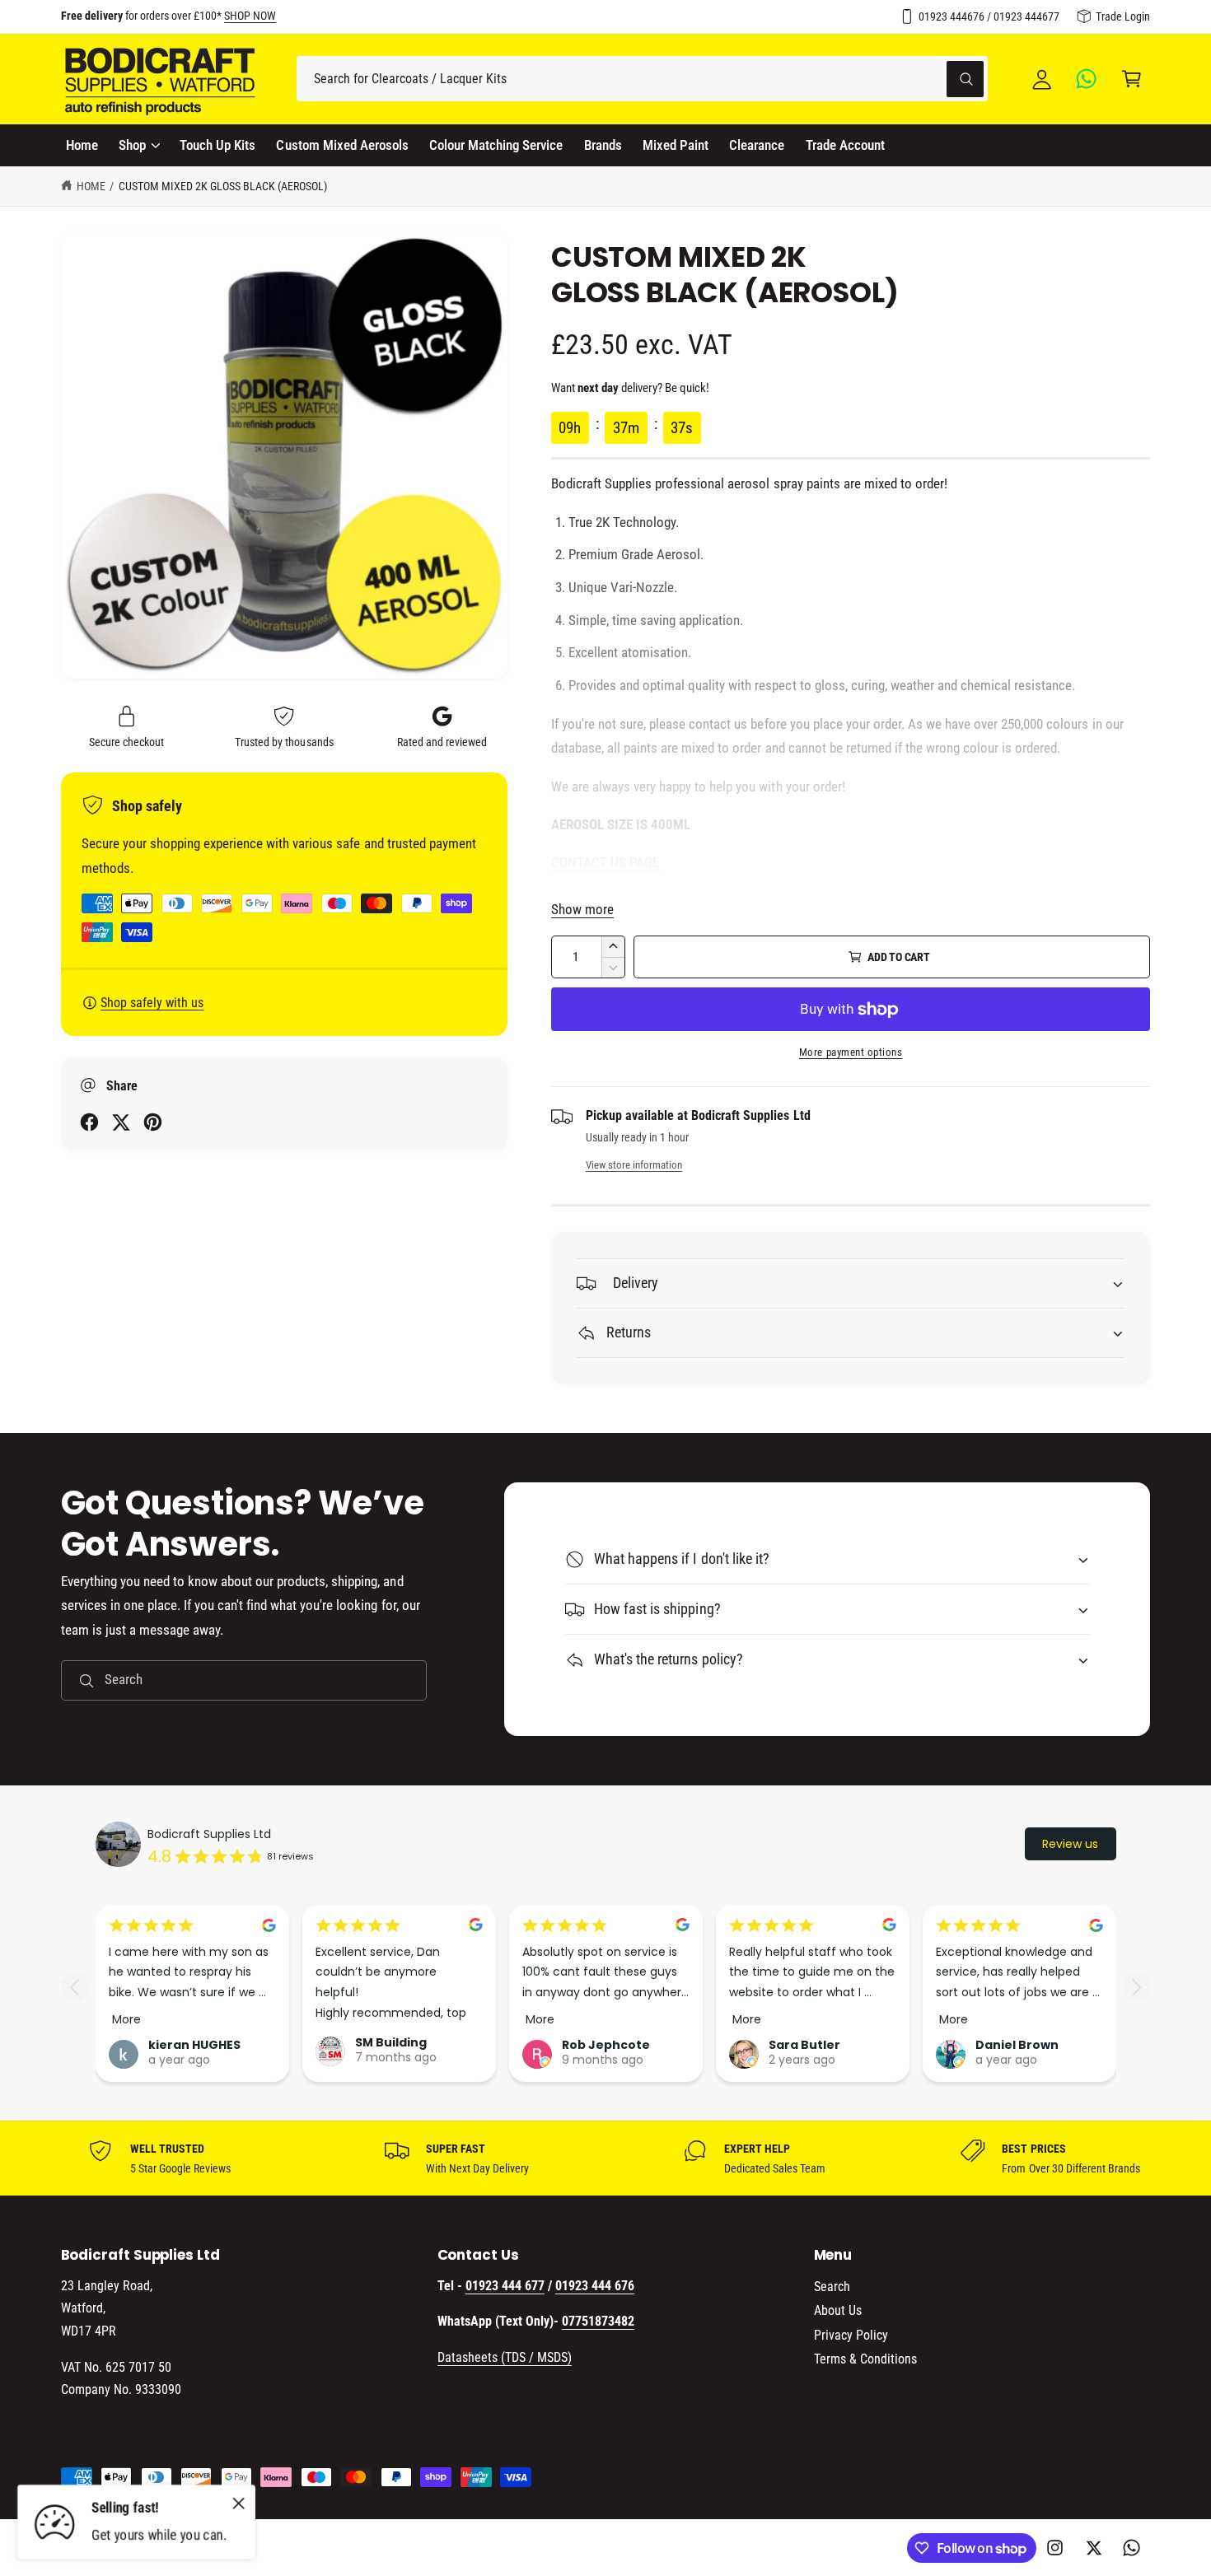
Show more (582, 909)
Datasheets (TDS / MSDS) (505, 2357)
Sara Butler (804, 2046)
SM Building (391, 2042)
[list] (605, 2158)
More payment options (851, 1052)
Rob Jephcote (606, 2046)
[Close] (239, 2503)
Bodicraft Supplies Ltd (209, 1834)
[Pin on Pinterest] (153, 1122)
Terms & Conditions (865, 2359)
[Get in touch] (1087, 79)
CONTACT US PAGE (605, 862)
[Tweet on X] (121, 1122)
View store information (634, 1165)
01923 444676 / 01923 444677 (989, 16)
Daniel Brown (1017, 2046)
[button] (1132, 79)
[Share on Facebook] (89, 1122)
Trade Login (1123, 16)
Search (832, 2287)
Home (91, 186)
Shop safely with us (152, 1003)
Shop (132, 145)
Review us (1070, 1844)
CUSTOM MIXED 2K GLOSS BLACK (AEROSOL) (223, 186)
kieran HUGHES (194, 2046)
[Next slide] (1136, 1987)
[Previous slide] (75, 1987)
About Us (838, 2310)
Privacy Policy (851, 2335)
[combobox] (642, 79)
